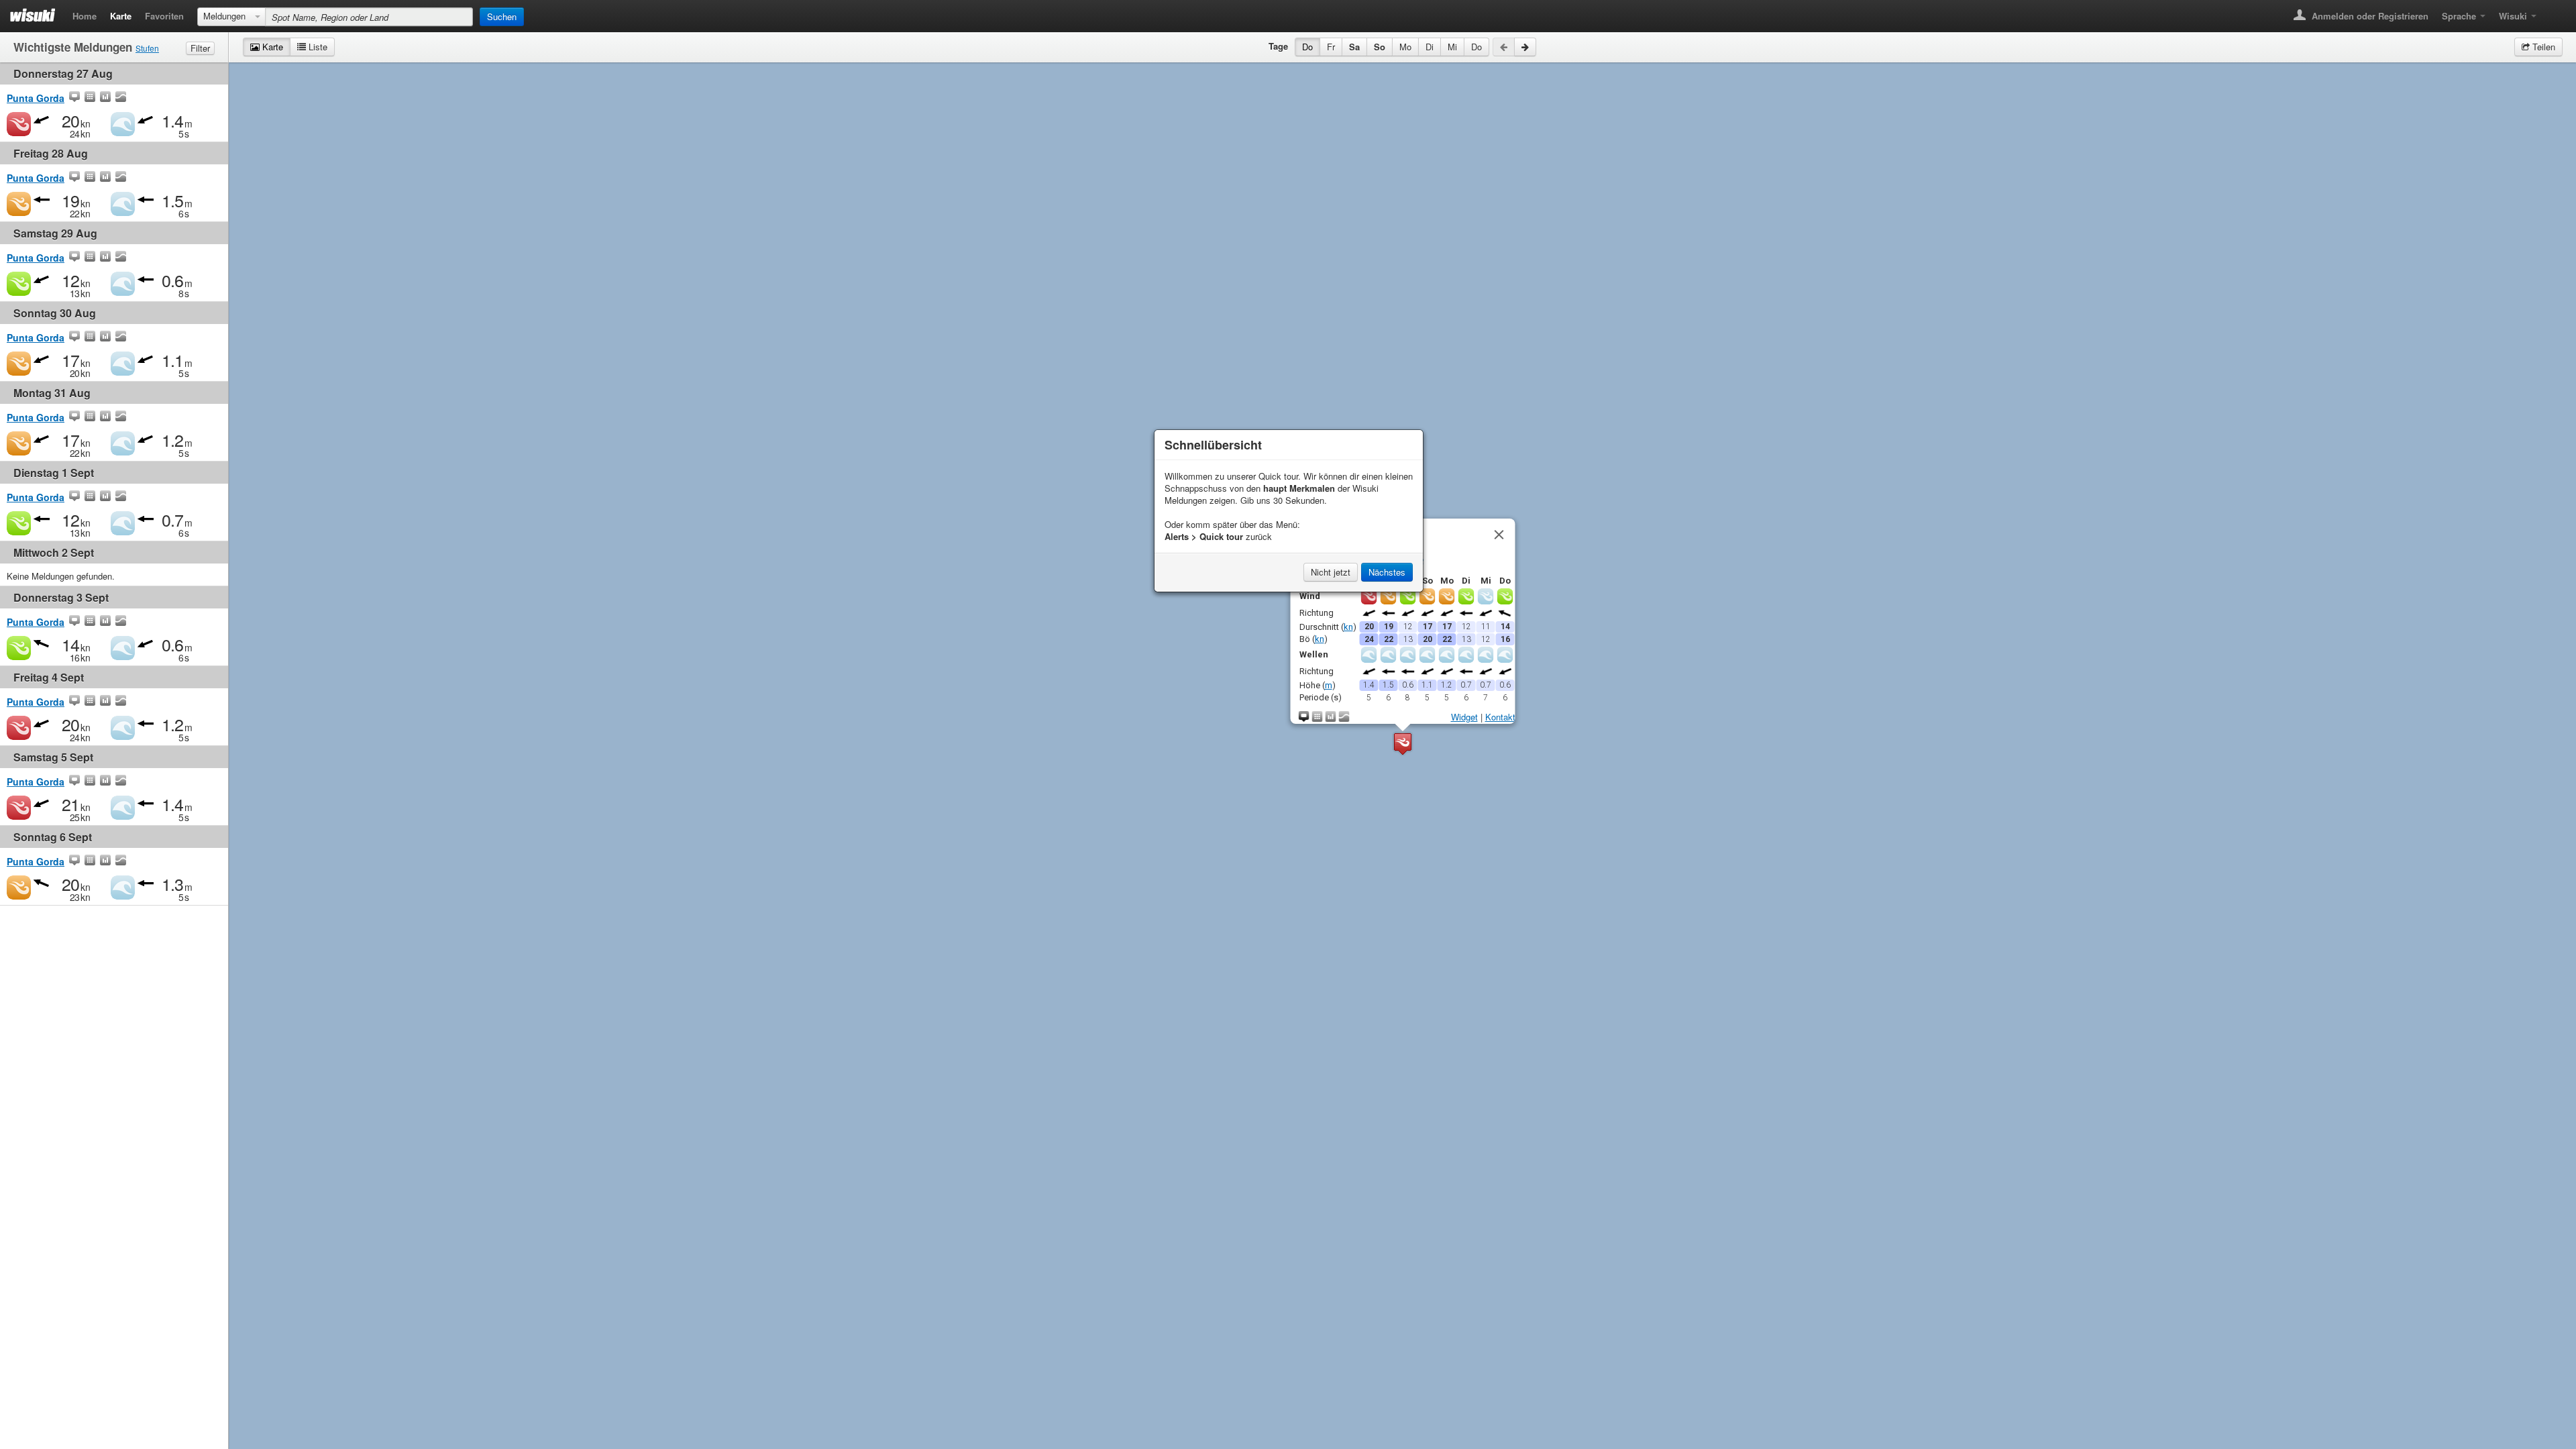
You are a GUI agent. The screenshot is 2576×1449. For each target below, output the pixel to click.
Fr (1331, 47)
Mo (1405, 47)
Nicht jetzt (1331, 572)
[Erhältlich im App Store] (2553, 12)
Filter (200, 48)
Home (85, 16)
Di (1430, 47)
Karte (121, 16)
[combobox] (231, 17)
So (1380, 47)
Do (1307, 47)
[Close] (1499, 535)
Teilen (2542, 47)
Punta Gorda (36, 98)
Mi (1452, 47)
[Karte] (74, 98)
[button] (1403, 744)
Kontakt (1500, 717)
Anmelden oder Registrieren (2369, 16)
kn (1348, 626)
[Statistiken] (105, 98)
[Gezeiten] (121, 98)
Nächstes (1387, 572)
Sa (1354, 47)
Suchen (502, 16)
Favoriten (164, 16)
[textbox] (369, 17)
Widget (1464, 717)
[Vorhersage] (90, 98)
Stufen (147, 48)
